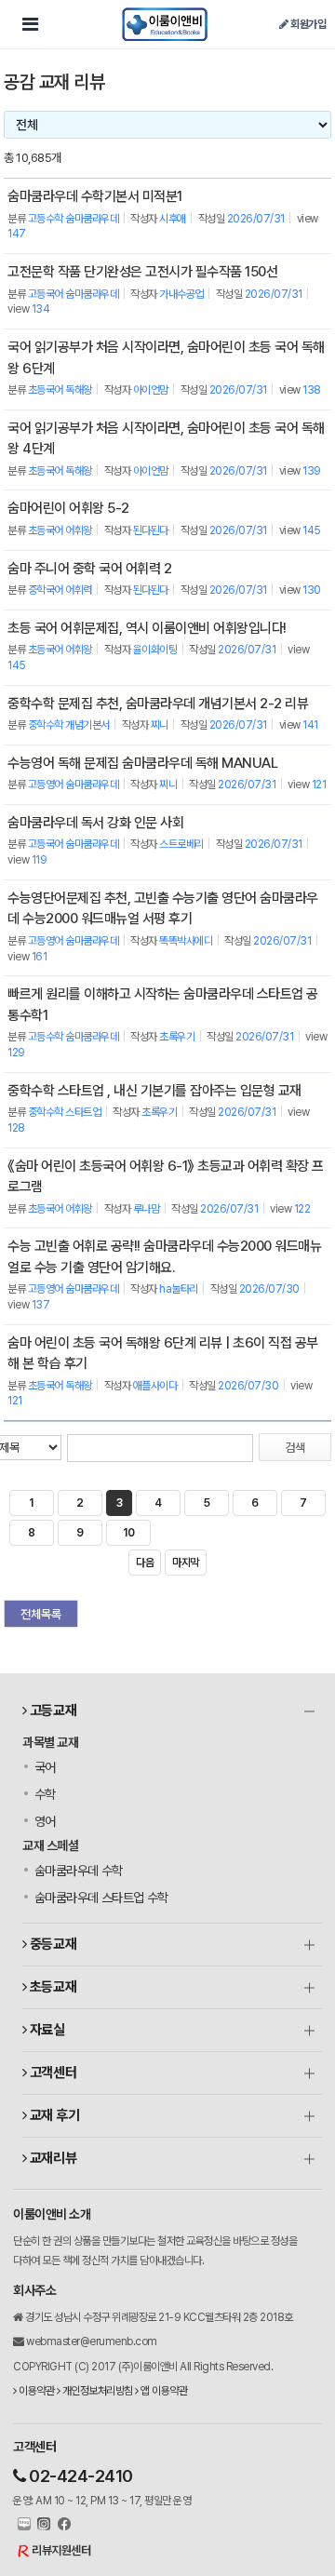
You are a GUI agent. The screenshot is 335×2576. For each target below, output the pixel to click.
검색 (295, 1448)
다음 (145, 1563)
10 (129, 1533)
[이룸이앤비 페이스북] (62, 2524)
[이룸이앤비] (165, 24)
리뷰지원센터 (61, 2550)
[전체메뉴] (30, 24)
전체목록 (41, 1614)
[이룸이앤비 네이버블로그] (22, 2524)
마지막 (186, 1563)
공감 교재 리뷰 (54, 82)
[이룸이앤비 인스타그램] (42, 2524)
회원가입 (307, 24)
